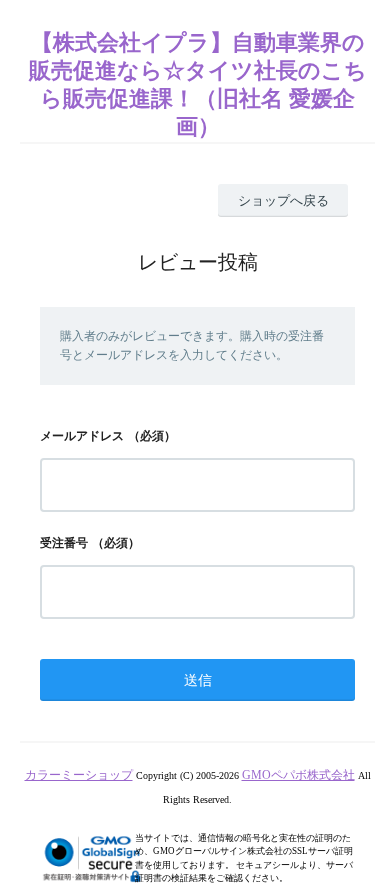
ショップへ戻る (283, 200)
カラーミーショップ (79, 775)
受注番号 (64, 543)
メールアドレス (82, 436)
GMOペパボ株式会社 (298, 775)
